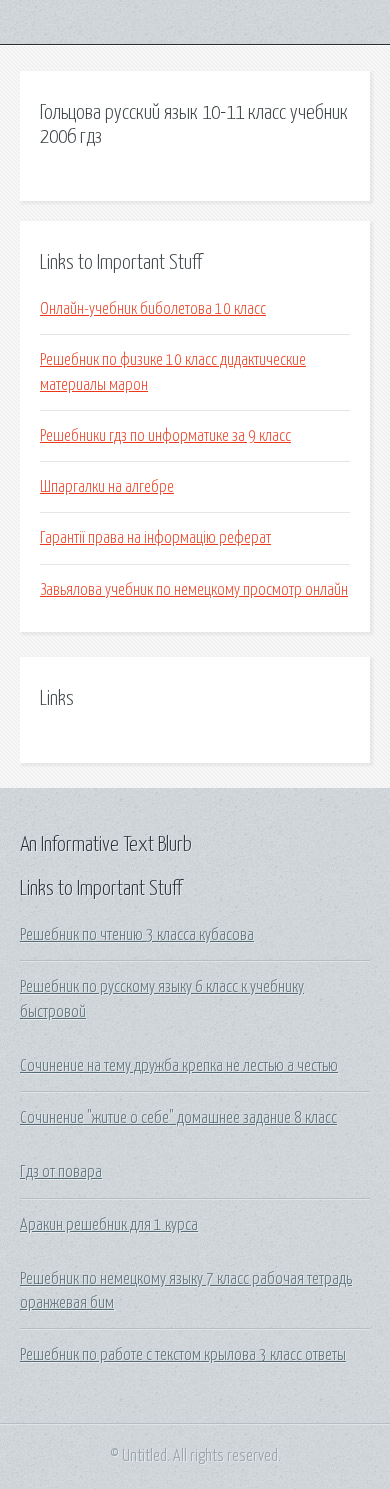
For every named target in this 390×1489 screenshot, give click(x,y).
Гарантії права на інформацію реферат (155, 538)
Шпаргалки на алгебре (107, 487)
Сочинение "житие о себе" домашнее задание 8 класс (178, 1118)
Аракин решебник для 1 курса (109, 1225)
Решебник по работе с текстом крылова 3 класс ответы (183, 1355)
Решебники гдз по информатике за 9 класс (165, 436)
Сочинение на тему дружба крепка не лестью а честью (179, 1066)
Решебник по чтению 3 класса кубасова (137, 935)
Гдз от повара (61, 1172)
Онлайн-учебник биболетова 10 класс (153, 309)
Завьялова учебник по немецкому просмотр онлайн (194, 590)
